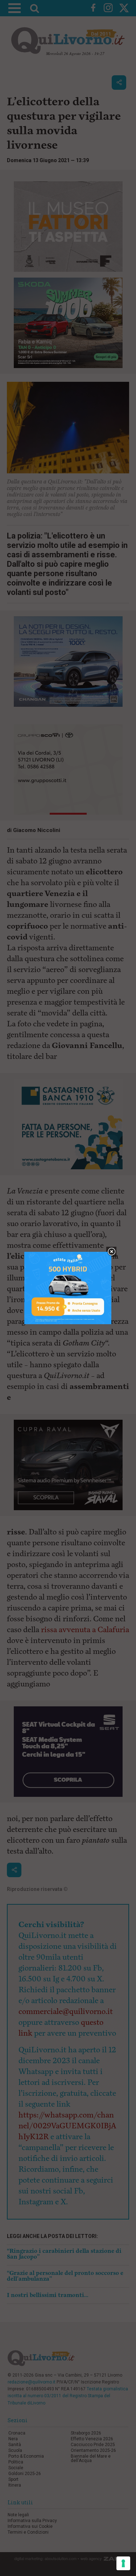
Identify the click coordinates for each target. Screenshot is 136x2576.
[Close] (112, 1252)
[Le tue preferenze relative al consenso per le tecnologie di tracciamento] (123, 2563)
